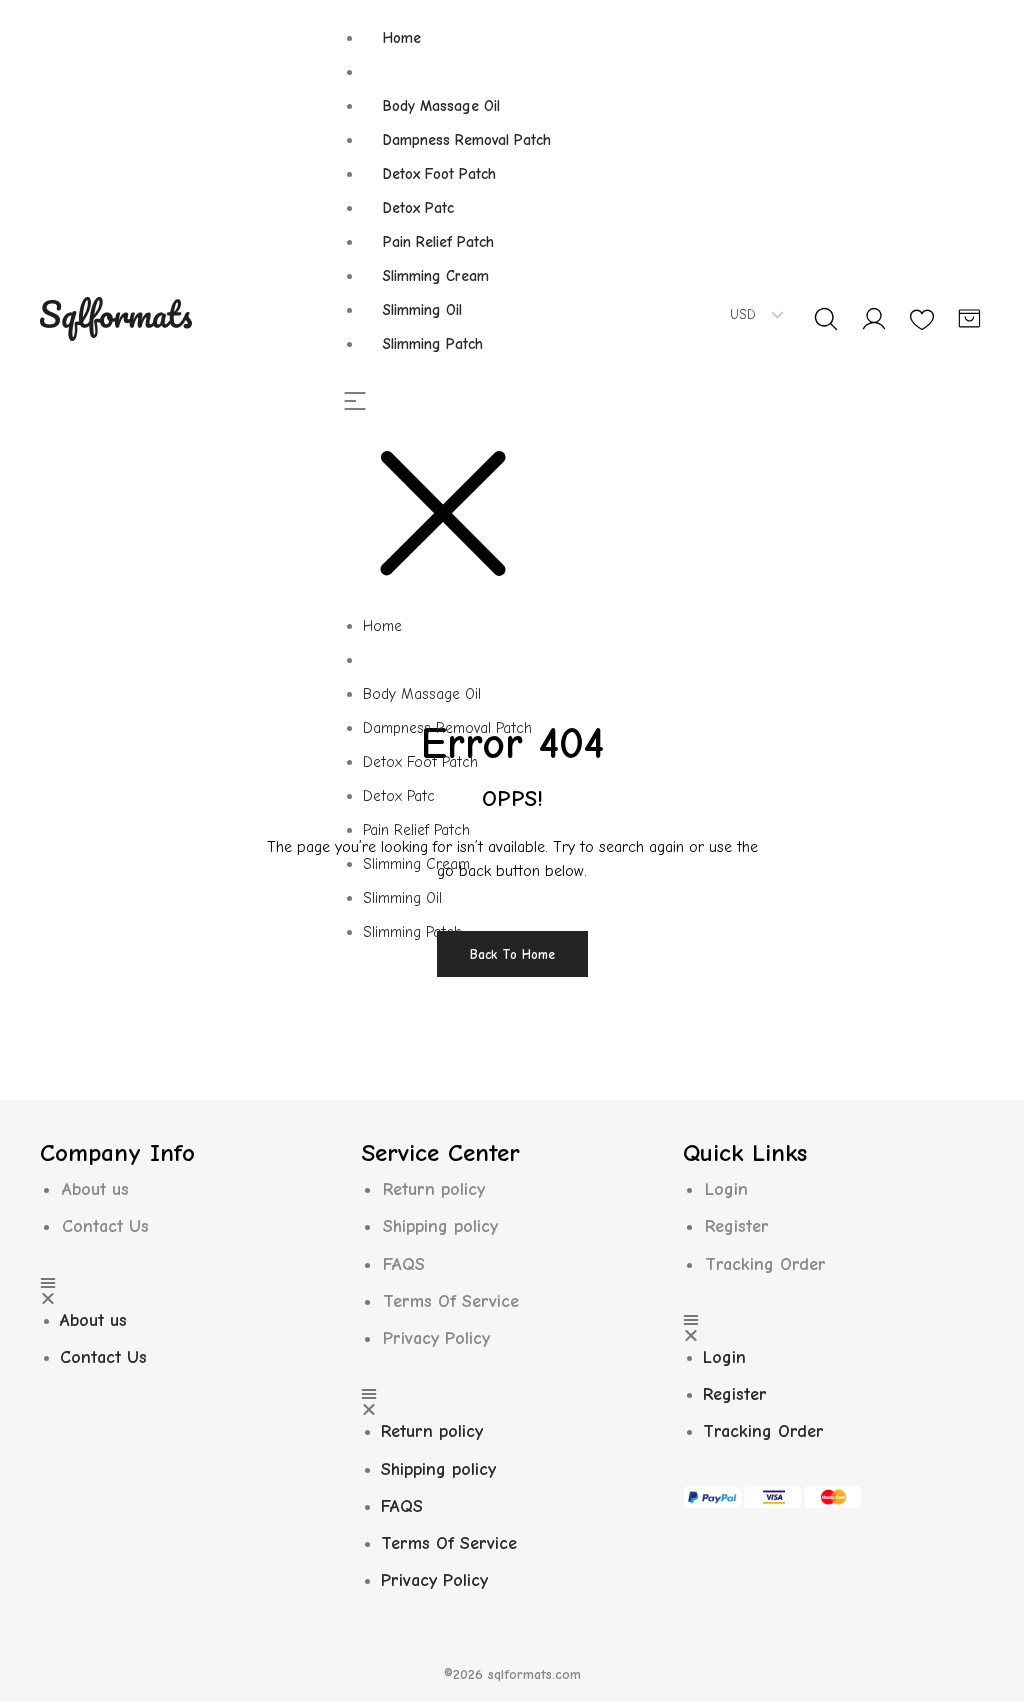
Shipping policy (440, 1226)
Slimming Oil (422, 310)
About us (95, 1189)
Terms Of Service (451, 1301)
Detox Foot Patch (439, 174)
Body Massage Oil (441, 106)
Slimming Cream (436, 276)
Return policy (434, 1189)
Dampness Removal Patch (467, 140)
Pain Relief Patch (438, 242)
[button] (457, 501)
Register (737, 1226)
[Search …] (826, 319)
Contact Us (105, 1226)
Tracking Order (765, 1264)
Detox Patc (418, 208)
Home (402, 38)
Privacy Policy (436, 1338)
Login (726, 1189)
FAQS (404, 1264)
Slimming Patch (433, 344)
